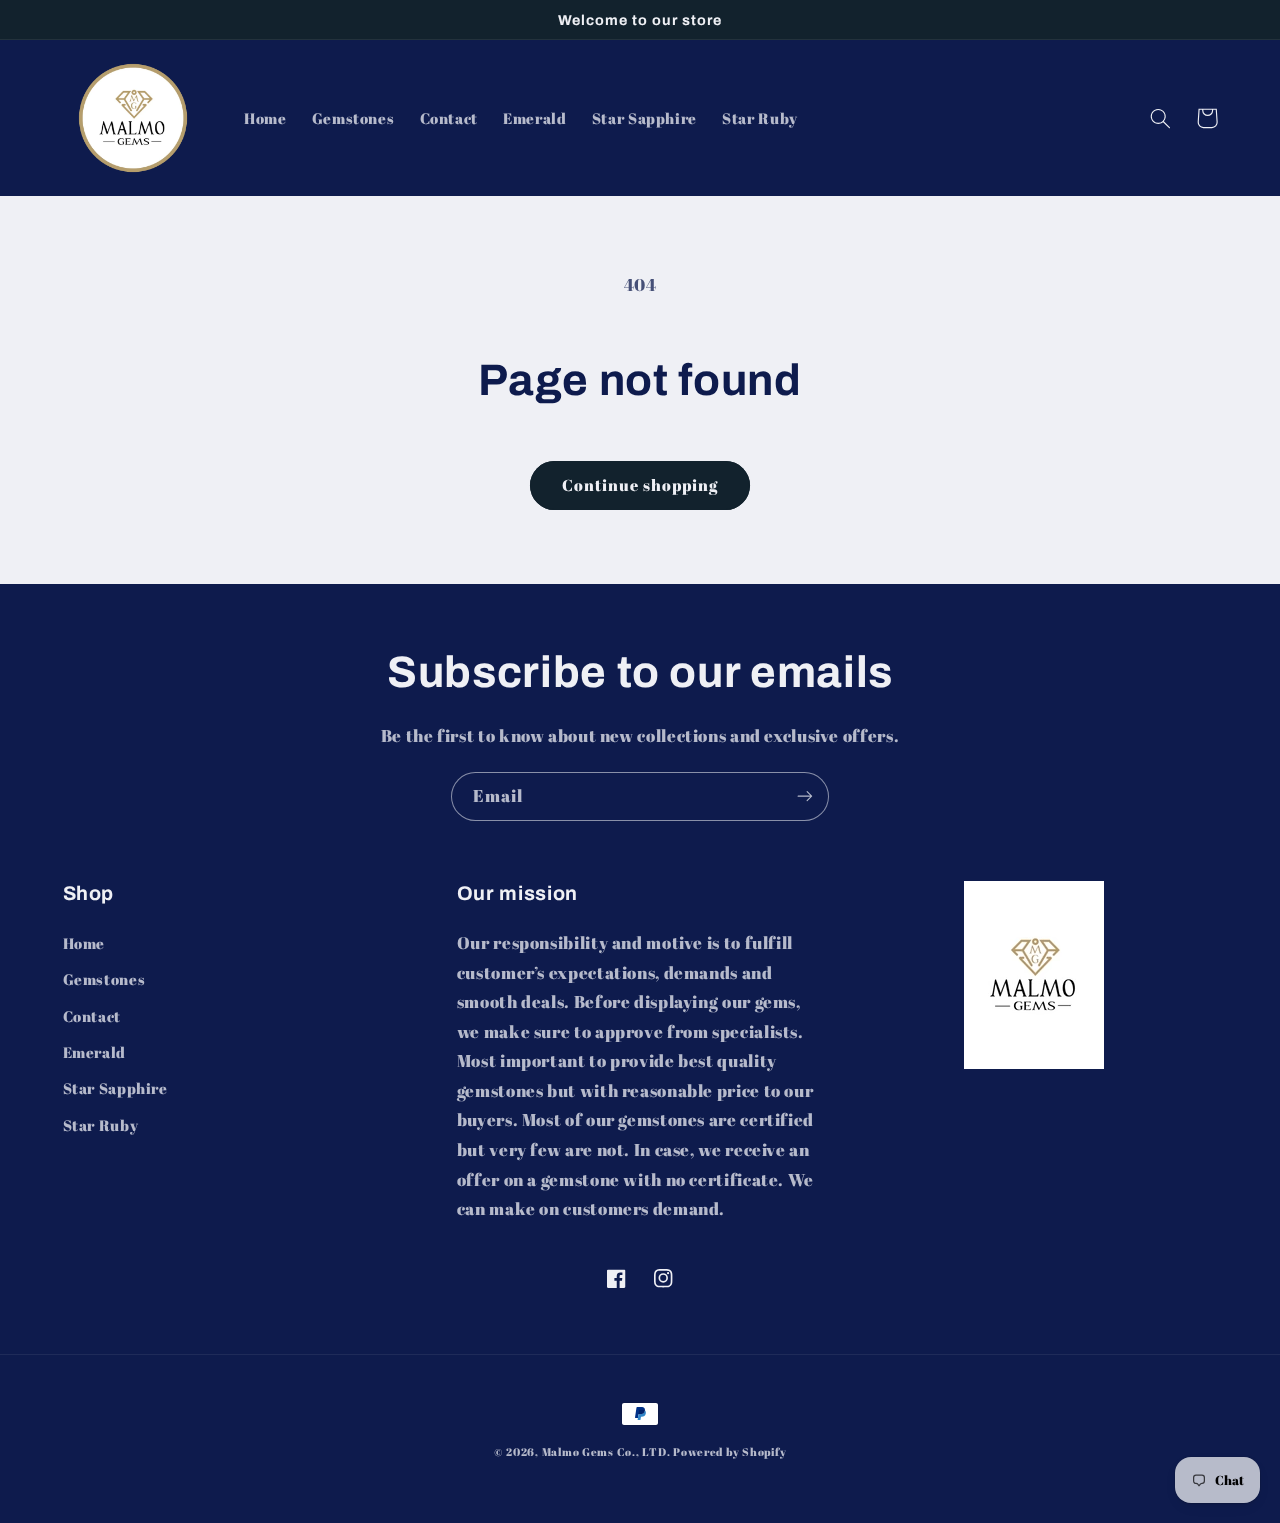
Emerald (94, 1052)
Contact (92, 1016)
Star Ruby (101, 1125)
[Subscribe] (805, 796)
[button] (1161, 118)
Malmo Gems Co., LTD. (606, 1452)
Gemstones (104, 979)
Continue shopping (640, 485)
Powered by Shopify (729, 1452)
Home (84, 943)
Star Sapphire (115, 1088)
